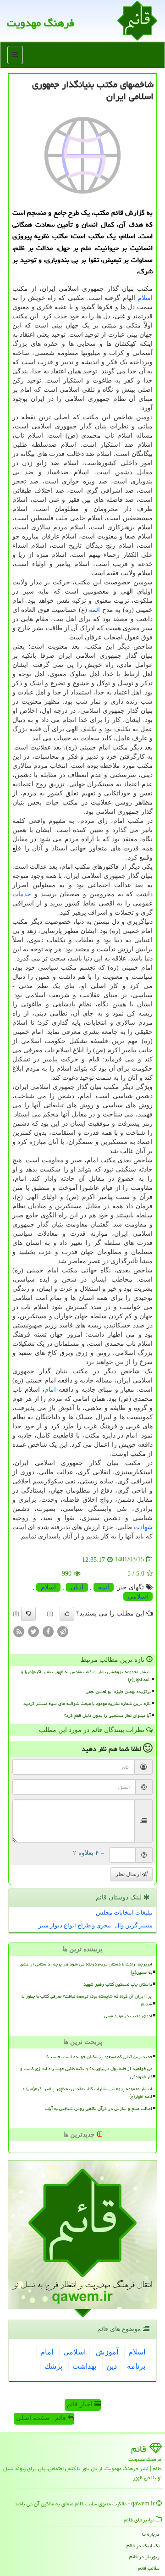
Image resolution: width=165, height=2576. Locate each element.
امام (50, 1390)
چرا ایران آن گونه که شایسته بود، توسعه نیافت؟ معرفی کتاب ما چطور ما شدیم (87, 2000)
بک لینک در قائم (143, 2545)
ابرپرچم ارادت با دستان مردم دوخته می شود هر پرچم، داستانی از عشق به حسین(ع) (86, 1968)
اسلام (145, 298)
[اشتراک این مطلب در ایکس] (33, 1631)
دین (112, 2366)
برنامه (136, 2366)
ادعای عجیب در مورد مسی (128, 2016)
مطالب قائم (149, 2568)
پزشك (53, 2366)
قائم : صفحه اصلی (42, 2418)
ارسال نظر (129, 1874)
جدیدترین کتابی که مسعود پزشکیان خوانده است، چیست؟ (99, 2057)
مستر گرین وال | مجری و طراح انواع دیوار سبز (96, 1925)
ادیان (77, 1587)
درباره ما (151, 2534)
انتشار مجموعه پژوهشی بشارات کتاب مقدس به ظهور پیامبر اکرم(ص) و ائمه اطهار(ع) (86, 1676)
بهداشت (84, 2366)
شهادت (143, 1527)
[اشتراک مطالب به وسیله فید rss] (19, 1631)
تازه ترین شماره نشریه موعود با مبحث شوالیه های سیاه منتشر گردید (87, 1704)
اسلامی (138, 1596)
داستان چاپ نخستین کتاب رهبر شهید (118, 1984)
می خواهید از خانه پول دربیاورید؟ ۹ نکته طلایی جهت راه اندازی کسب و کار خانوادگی (86, 2073)
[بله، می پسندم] (67, 1614)
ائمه (94, 610)
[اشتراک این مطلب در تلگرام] (63, 1631)
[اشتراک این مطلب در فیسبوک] (48, 1631)
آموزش (107, 2352)
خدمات (22, 894)
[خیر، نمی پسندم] (28, 1614)
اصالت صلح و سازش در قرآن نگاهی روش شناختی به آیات (99, 2109)
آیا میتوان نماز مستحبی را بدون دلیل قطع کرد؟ (107, 1715)
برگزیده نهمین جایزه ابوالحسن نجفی (118, 1692)
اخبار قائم (81, 2404)
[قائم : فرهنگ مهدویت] (137, 20)
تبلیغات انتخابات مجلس (124, 1913)
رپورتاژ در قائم (144, 2557)
